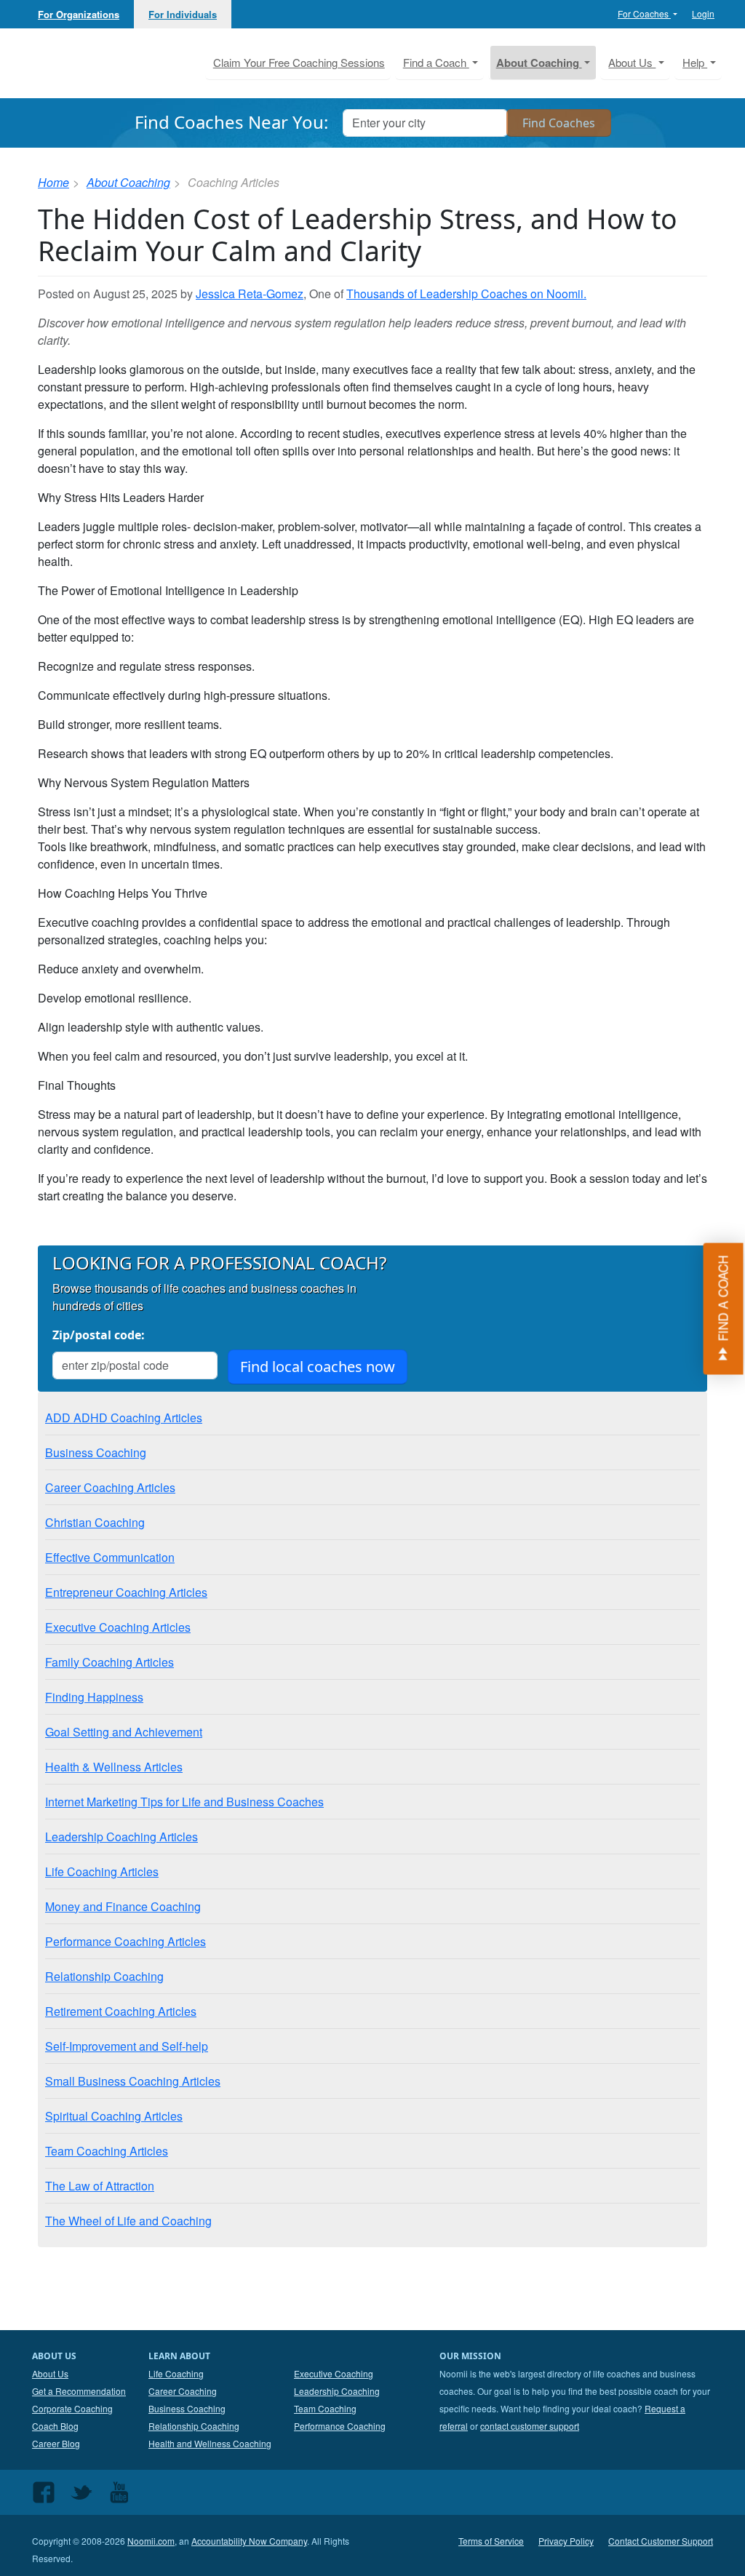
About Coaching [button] (539, 63)
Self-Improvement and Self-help (127, 2046)
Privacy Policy (566, 2541)
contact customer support (530, 2426)
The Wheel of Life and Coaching (128, 2221)
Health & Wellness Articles (114, 1767)
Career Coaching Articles (110, 1487)
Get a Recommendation (79, 2391)
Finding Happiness (94, 1697)
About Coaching (128, 182)
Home (53, 182)
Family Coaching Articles (109, 1662)
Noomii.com (151, 2541)
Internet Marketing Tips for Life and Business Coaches (184, 1802)
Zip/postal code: (99, 1335)
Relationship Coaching (104, 1976)
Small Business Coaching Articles (133, 2081)
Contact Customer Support (661, 2541)
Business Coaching (96, 1452)
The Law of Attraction (100, 2186)
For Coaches (644, 13)
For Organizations (79, 14)
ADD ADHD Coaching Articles (124, 1417)
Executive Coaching (334, 2373)
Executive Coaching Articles (118, 1627)
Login (703, 13)
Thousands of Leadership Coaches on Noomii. (466, 294)
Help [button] (695, 62)
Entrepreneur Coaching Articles (126, 1592)
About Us (50, 2373)
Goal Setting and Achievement (124, 1732)
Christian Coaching (95, 1522)
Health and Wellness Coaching (210, 2443)
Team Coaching (325, 2408)
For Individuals (183, 14)
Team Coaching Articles (107, 2151)
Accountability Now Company (249, 2541)
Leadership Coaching (337, 2391)
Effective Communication (110, 1557)
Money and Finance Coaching (123, 1906)
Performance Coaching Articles (126, 1941)
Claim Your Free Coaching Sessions (299, 62)
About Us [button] (632, 62)
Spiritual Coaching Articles (114, 2116)
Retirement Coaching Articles (121, 2011)
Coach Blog (55, 2426)
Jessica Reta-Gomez (250, 294)
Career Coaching (183, 2391)
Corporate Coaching (72, 2408)
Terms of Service (491, 2541)
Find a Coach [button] (436, 62)
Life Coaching (176, 2373)
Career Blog (56, 2443)
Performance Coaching (340, 2426)
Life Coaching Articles (102, 1871)
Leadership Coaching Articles (121, 1837)
